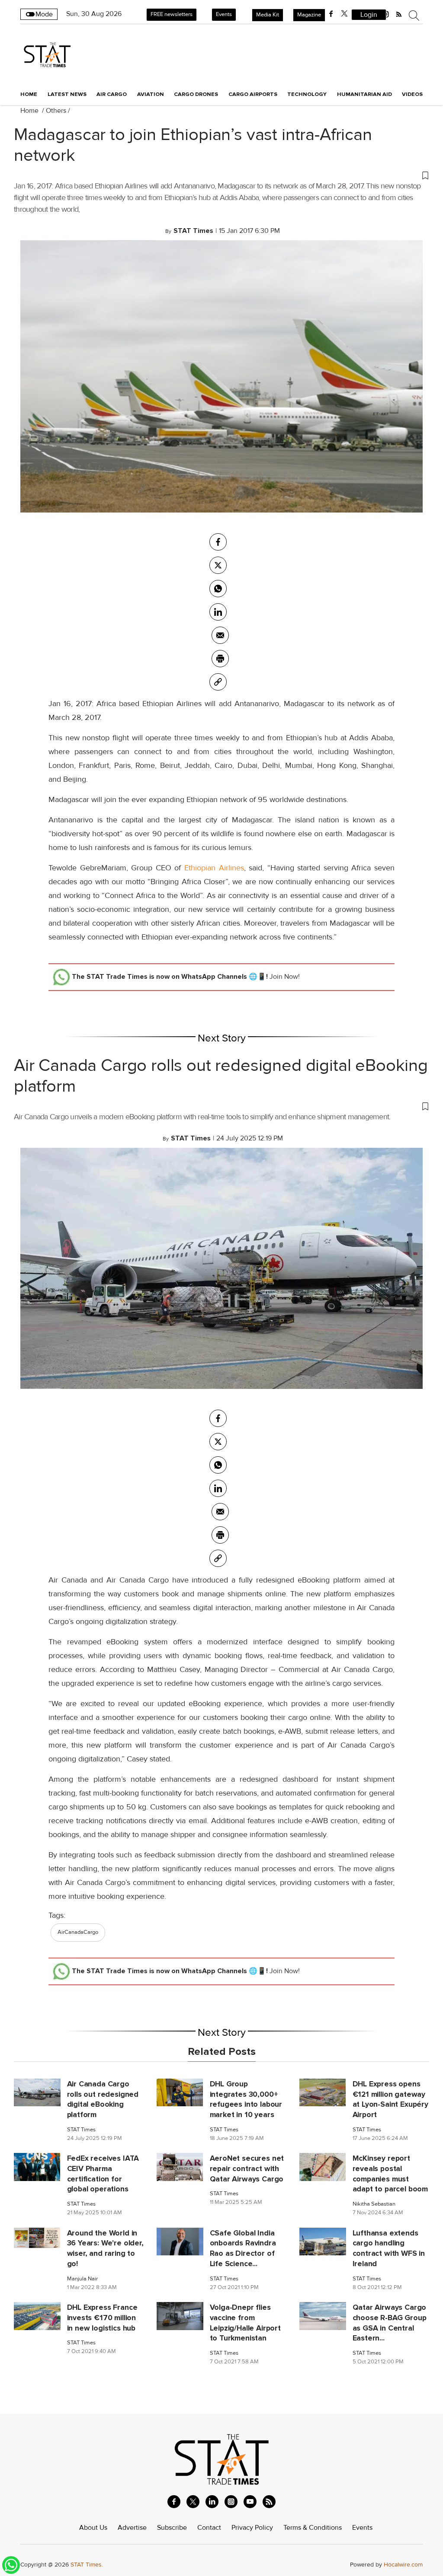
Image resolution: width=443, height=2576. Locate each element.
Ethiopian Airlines (214, 868)
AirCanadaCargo (78, 1932)
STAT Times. (87, 2565)
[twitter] (344, 14)
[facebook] (331, 14)
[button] (221, 175)
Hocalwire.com (403, 2565)
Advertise (132, 2528)
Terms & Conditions (313, 2528)
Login (369, 15)
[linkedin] (212, 2502)
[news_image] (37, 2092)
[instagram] (231, 2502)
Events (224, 14)
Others (56, 111)
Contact (209, 2528)
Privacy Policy (252, 2528)
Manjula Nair (82, 2279)
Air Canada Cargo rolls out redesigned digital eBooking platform (221, 1076)
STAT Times (81, 2130)
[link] (218, 682)
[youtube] (250, 2502)
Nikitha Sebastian (374, 2204)
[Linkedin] (218, 612)
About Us (93, 2528)
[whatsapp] (218, 589)
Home (29, 94)
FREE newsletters (172, 14)
